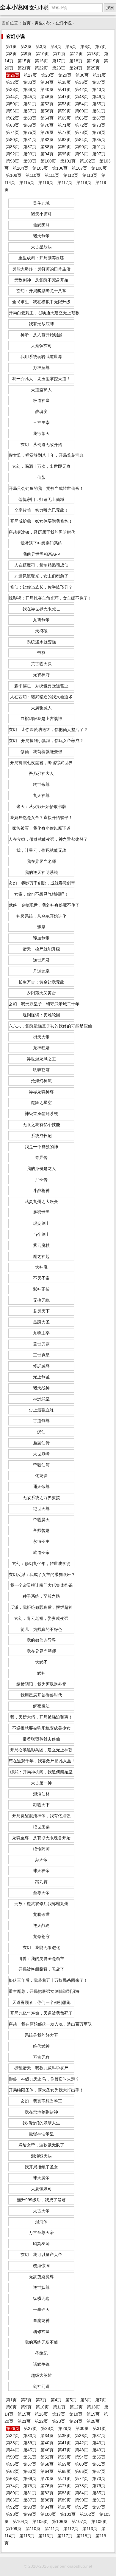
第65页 (64, 118)
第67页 (99, 118)
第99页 (30, 161)
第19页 (93, 61)
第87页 (30, 147)
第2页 (26, 47)
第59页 (64, 111)
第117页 (65, 182)
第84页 (81, 140)
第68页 (12, 125)
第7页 (101, 47)
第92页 (12, 154)
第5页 (71, 47)
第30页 (82, 75)
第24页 (76, 68)
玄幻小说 (63, 23)
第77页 (64, 132)
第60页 (81, 111)
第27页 (30, 75)
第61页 (99, 111)
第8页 (11, 54)
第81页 (30, 140)
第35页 (64, 82)
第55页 (99, 104)
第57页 (30, 111)
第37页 (99, 82)
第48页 (81, 97)
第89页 (64, 147)
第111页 (52, 175)
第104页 (21, 168)
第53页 (64, 104)
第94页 (47, 154)
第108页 (99, 168)
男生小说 (43, 23)
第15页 (24, 61)
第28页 (48, 75)
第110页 (33, 175)
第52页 (47, 104)
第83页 (64, 140)
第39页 (30, 89)
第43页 (99, 89)
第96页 (81, 154)
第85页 (99, 140)
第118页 (84, 182)
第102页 (87, 161)
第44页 (12, 97)
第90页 (81, 147)
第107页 (79, 168)
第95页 (64, 154)
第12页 (76, 54)
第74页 (12, 132)
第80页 (12, 140)
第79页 (99, 132)
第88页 (47, 147)
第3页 (41, 47)
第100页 (48, 161)
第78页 (81, 132)
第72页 (81, 125)
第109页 (14, 175)
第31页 (99, 75)
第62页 (12, 118)
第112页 (71, 175)
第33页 (30, 82)
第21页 (24, 68)
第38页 (12, 89)
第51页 (30, 104)
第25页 (93, 68)
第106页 (60, 168)
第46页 (47, 97)
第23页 (59, 68)
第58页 (47, 111)
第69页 (30, 125)
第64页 (47, 118)
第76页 (47, 132)
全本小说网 (14, 7)
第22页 (41, 68)
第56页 (12, 111)
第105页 (40, 168)
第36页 (81, 82)
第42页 (81, 89)
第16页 (41, 61)
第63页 (30, 118)
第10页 (42, 54)
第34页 (47, 82)
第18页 (76, 61)
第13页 (93, 54)
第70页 (47, 125)
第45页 (30, 97)
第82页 (47, 140)
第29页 (65, 75)
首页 (26, 23)
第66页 (81, 118)
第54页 (81, 104)
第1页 (11, 47)
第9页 (26, 54)
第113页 (90, 175)
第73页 (99, 125)
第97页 (99, 154)
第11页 (59, 54)
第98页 (12, 161)
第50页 (12, 104)
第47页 (64, 97)
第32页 (12, 82)
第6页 (86, 47)
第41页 (64, 89)
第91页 (99, 147)
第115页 (27, 182)
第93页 (30, 154)
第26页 (13, 75)
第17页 (59, 61)
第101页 (68, 161)
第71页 (64, 125)
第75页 (30, 132)
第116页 (46, 182)
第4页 (56, 47)
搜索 (110, 8)
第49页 (99, 97)
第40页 (47, 89)
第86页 (12, 147)
